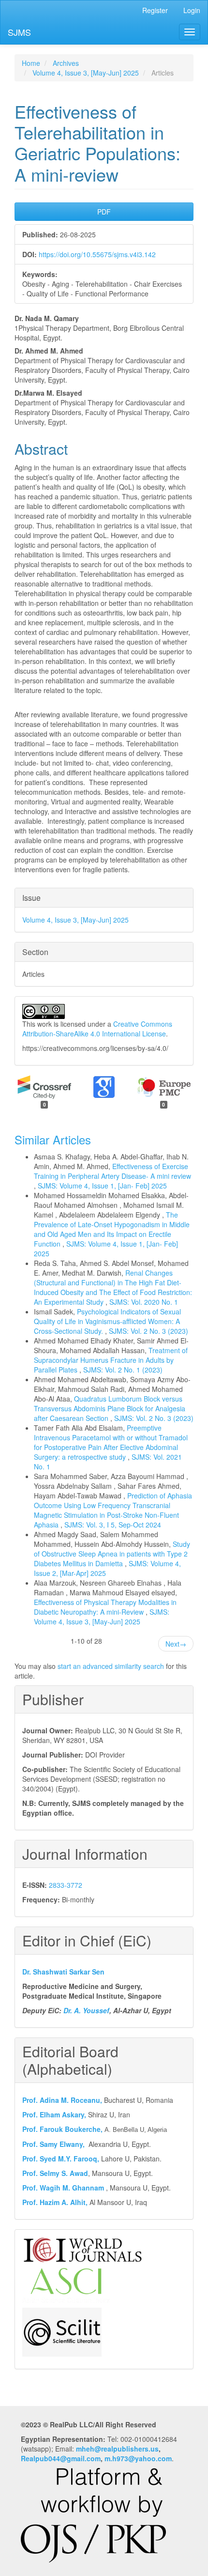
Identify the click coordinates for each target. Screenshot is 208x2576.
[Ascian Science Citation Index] (66, 2284)
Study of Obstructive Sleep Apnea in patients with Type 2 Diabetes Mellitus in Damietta (112, 1554)
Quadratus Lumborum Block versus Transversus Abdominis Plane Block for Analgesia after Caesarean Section (110, 1408)
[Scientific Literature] (62, 2331)
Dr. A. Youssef (86, 2010)
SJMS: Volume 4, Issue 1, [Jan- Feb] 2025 (102, 1186)
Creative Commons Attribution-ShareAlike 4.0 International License (97, 1029)
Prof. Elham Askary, (54, 2114)
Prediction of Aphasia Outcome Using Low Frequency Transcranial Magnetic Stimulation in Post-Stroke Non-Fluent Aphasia (113, 1510)
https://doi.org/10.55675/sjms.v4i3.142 (97, 254)
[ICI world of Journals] (83, 2249)
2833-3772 (66, 1885)
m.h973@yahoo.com (138, 2458)
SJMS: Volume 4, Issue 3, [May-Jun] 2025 (102, 1617)
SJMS (19, 32)
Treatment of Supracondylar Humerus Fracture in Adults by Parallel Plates (111, 1360)
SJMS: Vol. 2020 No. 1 (144, 1302)
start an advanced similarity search (111, 1666)
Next (176, 1644)
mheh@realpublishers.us (117, 2449)
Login (192, 10)
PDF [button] (104, 212)
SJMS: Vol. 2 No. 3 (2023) (149, 1331)
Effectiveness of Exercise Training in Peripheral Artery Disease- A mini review (112, 1171)
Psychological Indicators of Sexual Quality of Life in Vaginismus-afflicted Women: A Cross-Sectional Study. (107, 1321)
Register (155, 10)
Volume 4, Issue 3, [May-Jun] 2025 (86, 73)
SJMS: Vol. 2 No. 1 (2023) (123, 1370)
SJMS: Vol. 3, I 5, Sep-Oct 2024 (113, 1525)
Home (31, 63)
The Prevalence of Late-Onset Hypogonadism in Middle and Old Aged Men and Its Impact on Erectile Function (112, 1229)
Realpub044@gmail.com (61, 2458)
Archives (66, 63)
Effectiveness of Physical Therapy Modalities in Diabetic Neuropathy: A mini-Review (105, 1607)
